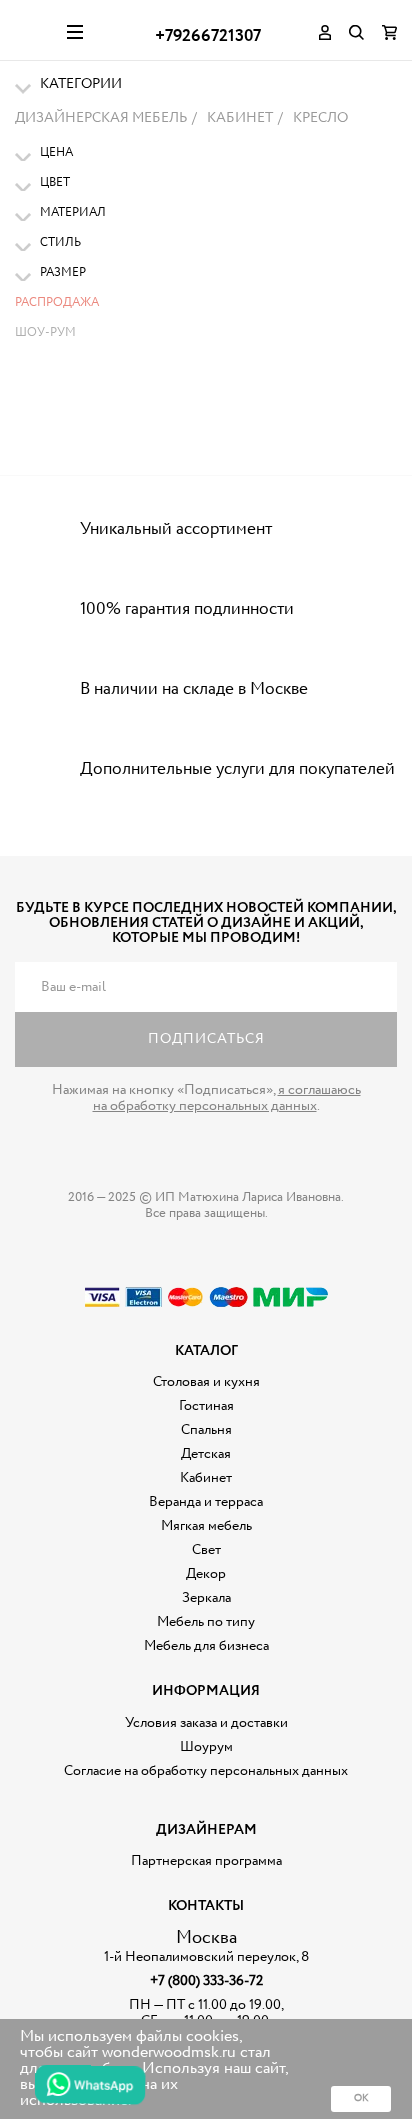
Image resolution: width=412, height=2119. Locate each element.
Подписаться (206, 1039)
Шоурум (206, 1747)
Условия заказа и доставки (206, 1723)
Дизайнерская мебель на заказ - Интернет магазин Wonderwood (33, 30)
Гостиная (206, 1406)
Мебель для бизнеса (206, 1646)
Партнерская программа (206, 1861)
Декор (206, 1574)
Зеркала (206, 1598)
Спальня (206, 1430)
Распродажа (57, 302)
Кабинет (206, 1478)
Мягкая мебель (206, 1526)
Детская (206, 1454)
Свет (206, 1550)
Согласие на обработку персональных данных (206, 1771)
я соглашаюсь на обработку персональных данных (227, 1098)
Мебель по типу (206, 1622)
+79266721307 (208, 36)
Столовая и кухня (206, 1382)
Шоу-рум (45, 332)
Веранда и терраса (206, 1502)
